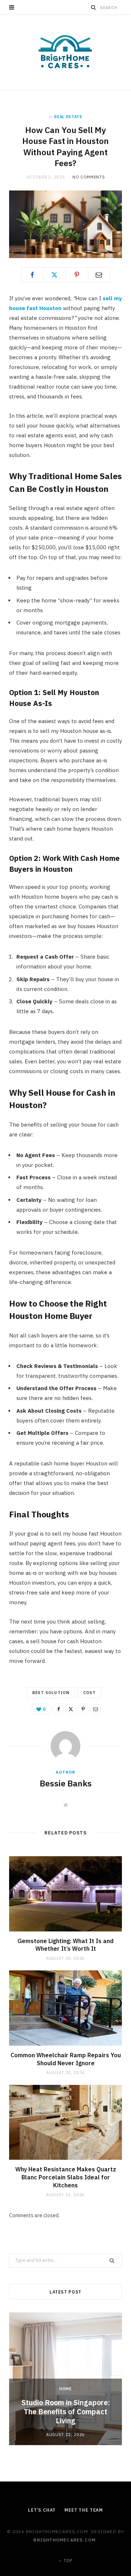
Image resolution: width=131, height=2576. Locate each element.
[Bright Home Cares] (65, 52)
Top (67, 2561)
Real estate (68, 117)
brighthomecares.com (65, 2540)
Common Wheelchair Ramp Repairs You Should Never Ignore (66, 2059)
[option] (65, 2379)
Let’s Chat (42, 2510)
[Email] (99, 275)
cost (90, 1693)
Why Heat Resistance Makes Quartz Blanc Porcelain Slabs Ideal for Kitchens (66, 2177)
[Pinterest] (77, 275)
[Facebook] (32, 275)
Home (65, 2389)
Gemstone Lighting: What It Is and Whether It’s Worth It (65, 1945)
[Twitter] (55, 275)
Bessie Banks (66, 1783)
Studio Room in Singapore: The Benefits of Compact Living (66, 2412)
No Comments (89, 177)
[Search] (94, 7)
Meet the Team (84, 2510)
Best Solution (51, 1693)
